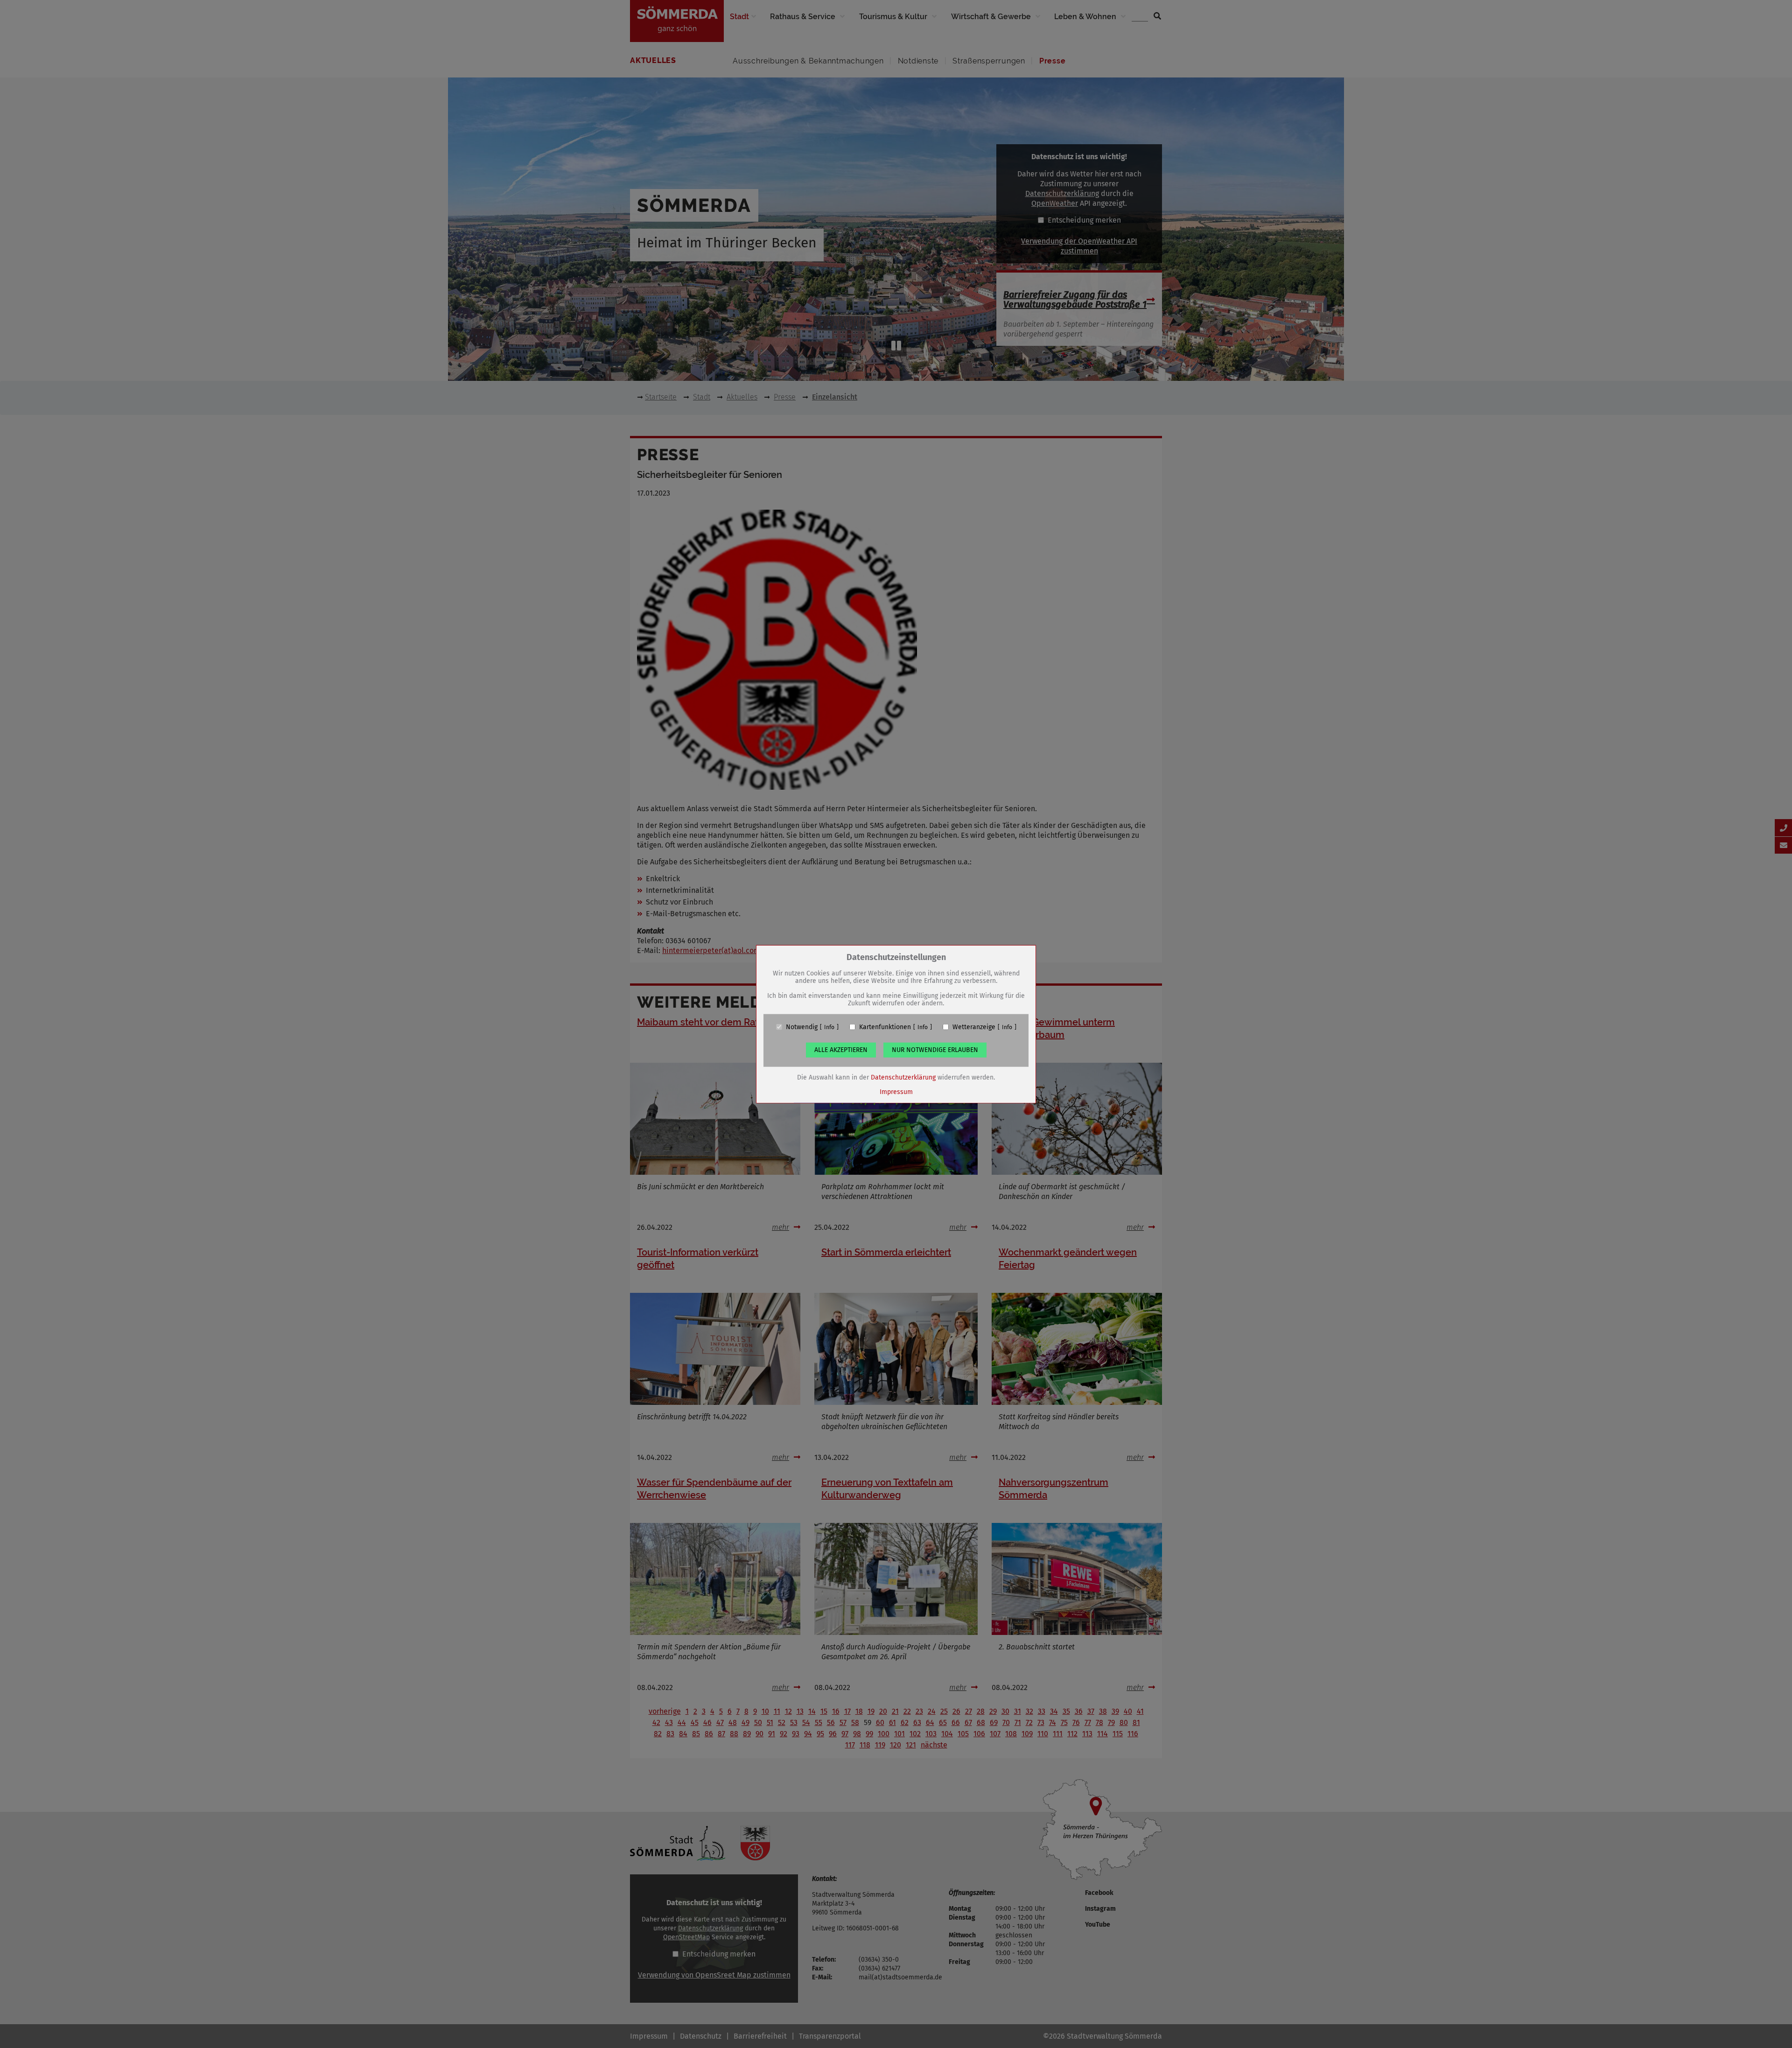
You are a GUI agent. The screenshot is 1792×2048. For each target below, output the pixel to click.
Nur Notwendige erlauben (935, 1049)
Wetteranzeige (974, 1027)
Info (829, 1027)
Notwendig (802, 1027)
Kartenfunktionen (885, 1027)
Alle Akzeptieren (841, 1049)
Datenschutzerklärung (903, 1077)
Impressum (896, 1091)
